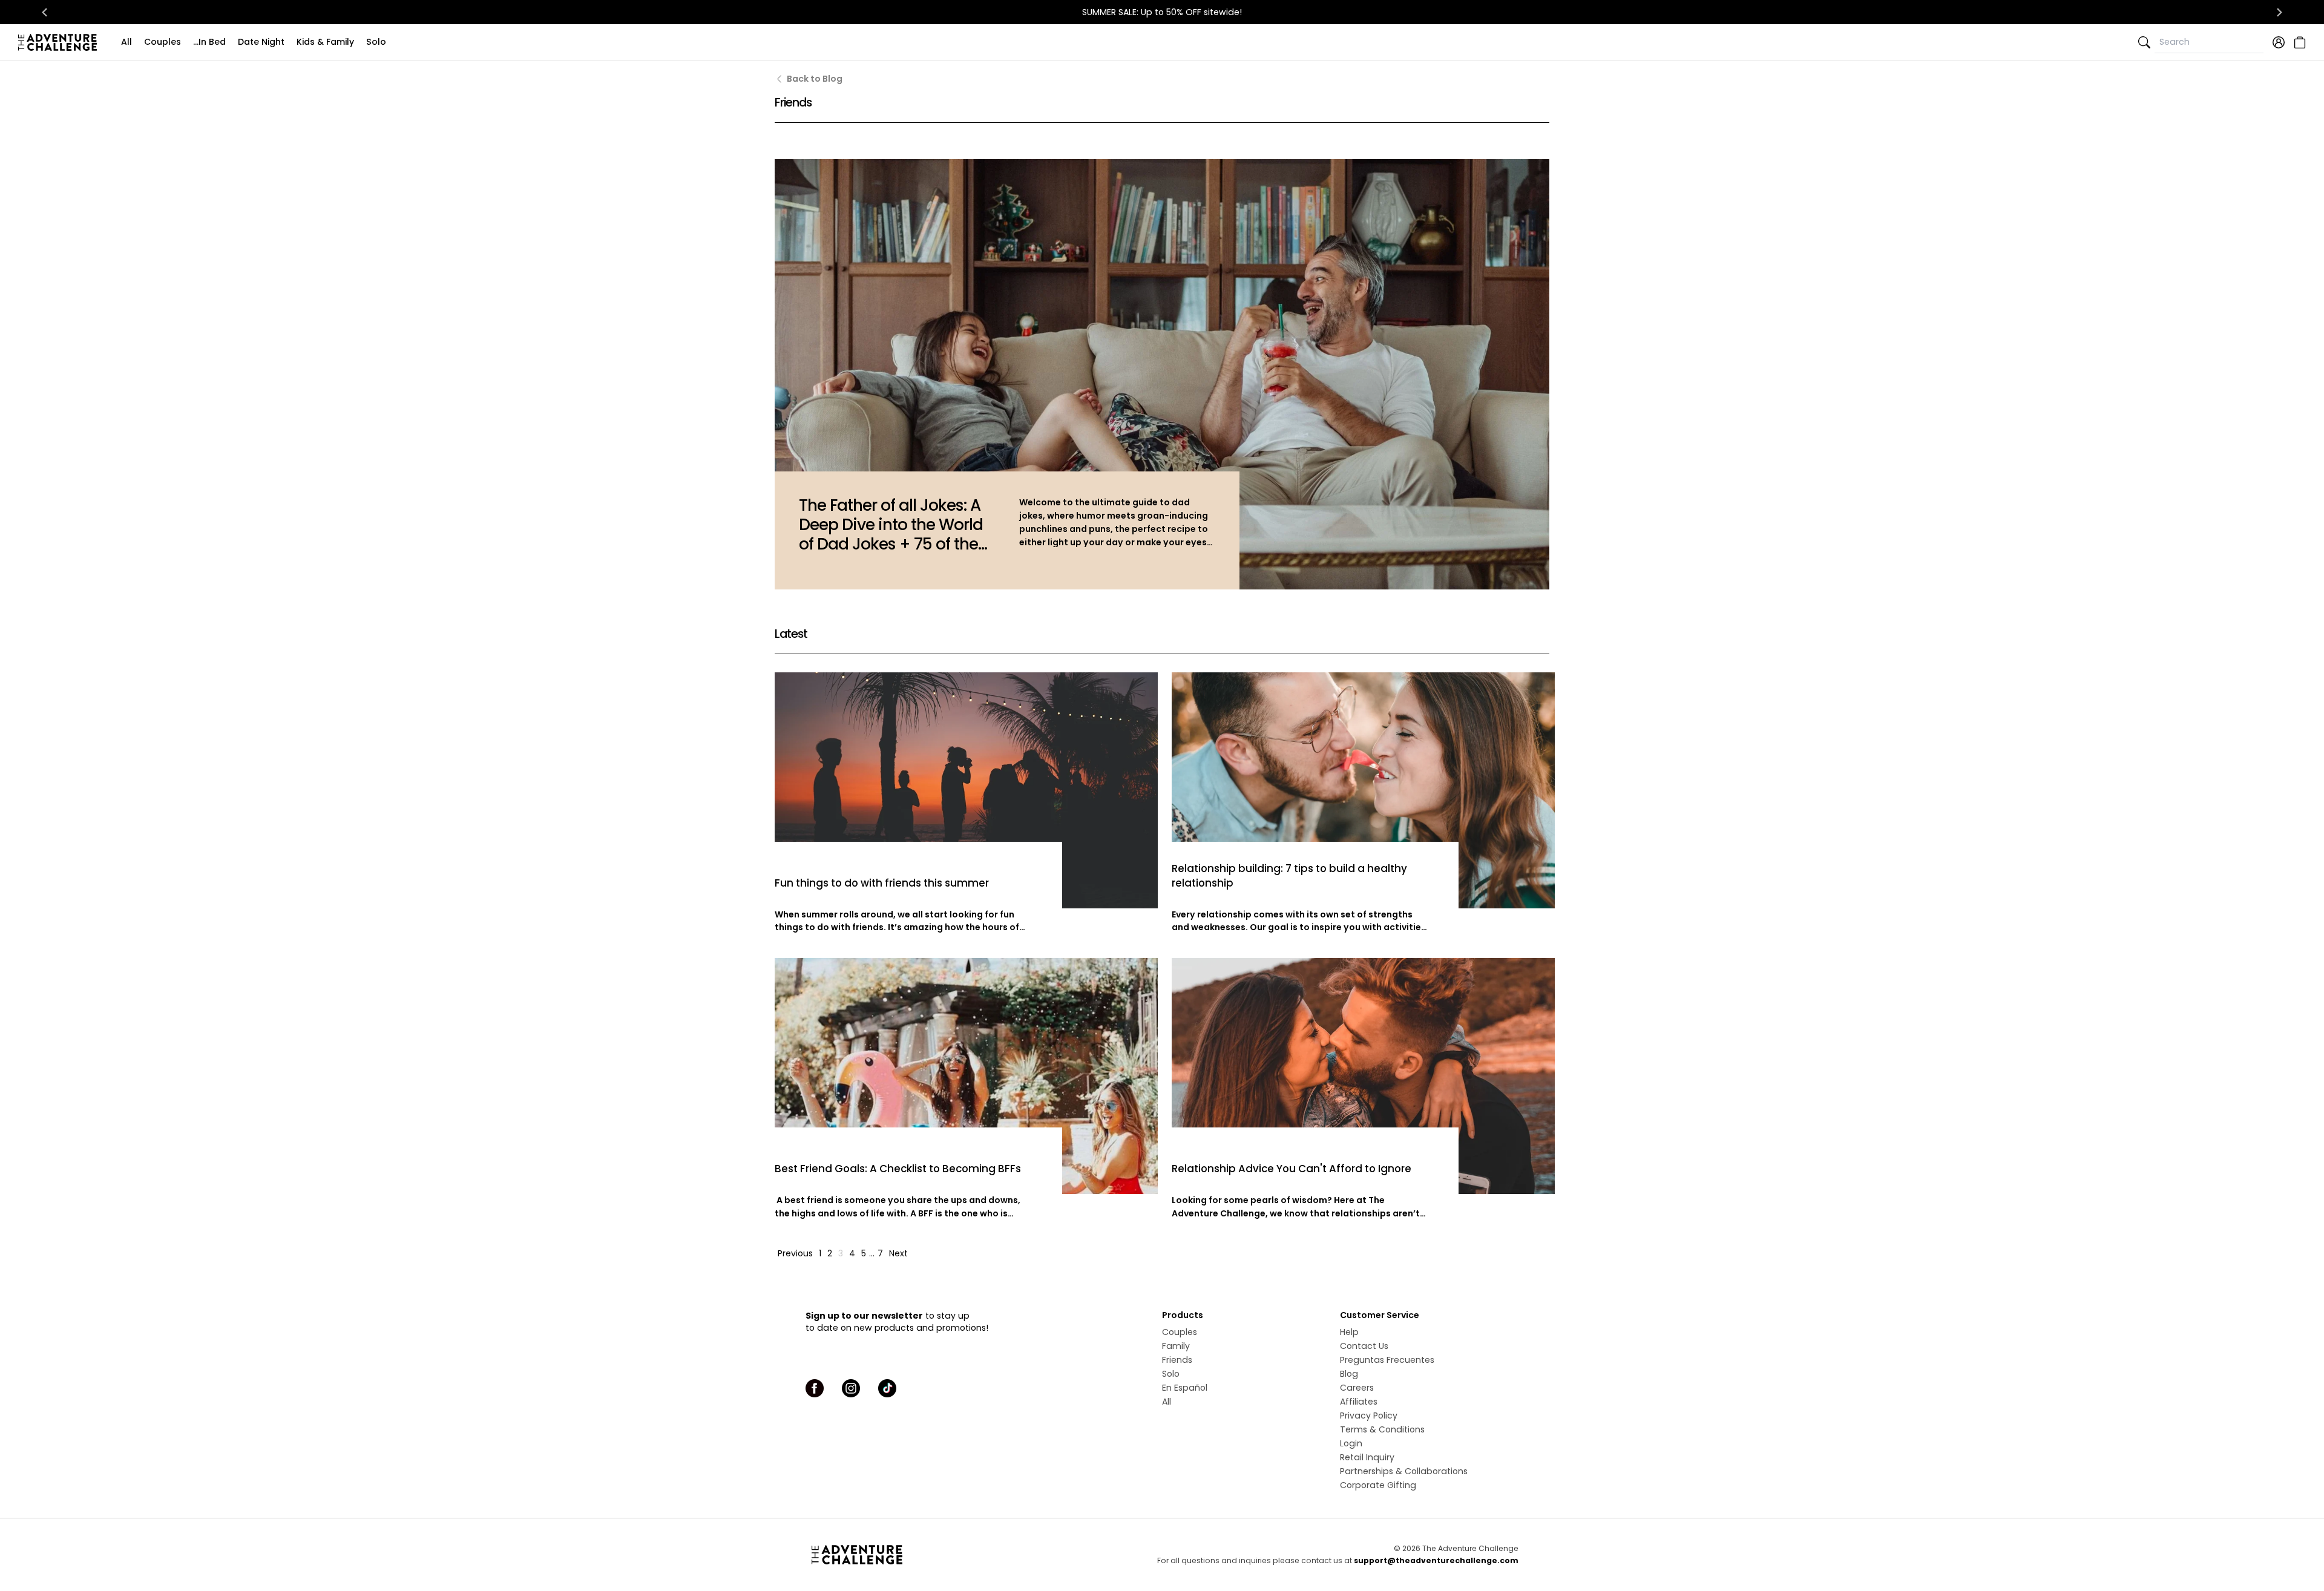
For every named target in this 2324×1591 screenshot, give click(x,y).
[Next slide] (2279, 12)
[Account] (2279, 42)
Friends (1177, 1360)
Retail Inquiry (1367, 1457)
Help (1349, 1332)
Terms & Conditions (1382, 1429)
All (126, 42)
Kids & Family (325, 42)
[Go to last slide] (45, 12)
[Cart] (2298, 42)
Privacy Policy (1369, 1415)
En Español (1185, 1388)
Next (898, 1253)
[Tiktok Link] (887, 1388)
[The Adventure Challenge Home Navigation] (924, 1555)
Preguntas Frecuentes (1387, 1360)
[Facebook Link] (815, 1388)
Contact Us (1364, 1346)
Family (1176, 1346)
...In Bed (209, 42)
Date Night (261, 42)
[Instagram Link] (851, 1388)
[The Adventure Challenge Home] (61, 42)
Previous (795, 1253)
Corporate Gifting (1378, 1485)
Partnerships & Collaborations (1404, 1471)
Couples (162, 42)
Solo (376, 42)
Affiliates (1359, 1402)
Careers (1357, 1388)
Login (1351, 1443)
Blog (1349, 1374)
